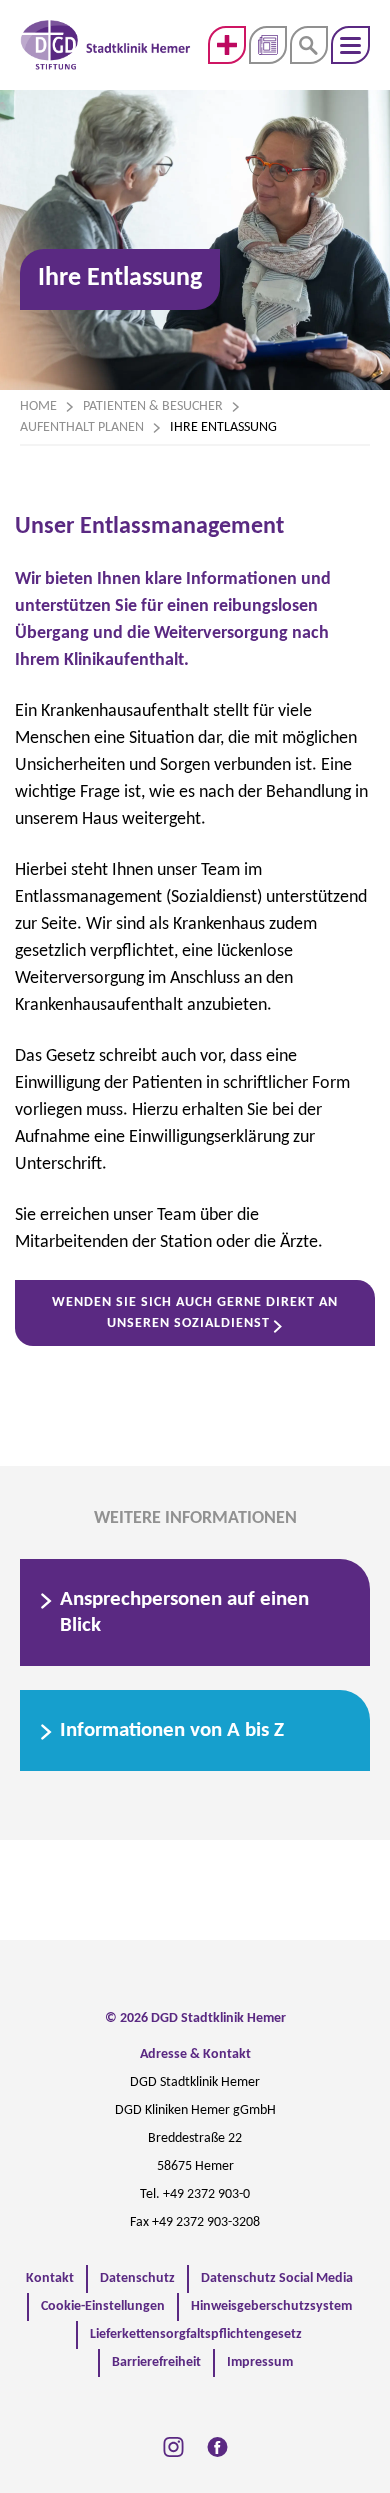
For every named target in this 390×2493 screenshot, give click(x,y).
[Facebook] (217, 2447)
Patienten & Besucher (153, 406)
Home (38, 406)
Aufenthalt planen (82, 427)
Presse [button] (268, 45)
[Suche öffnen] (309, 45)
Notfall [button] (227, 45)
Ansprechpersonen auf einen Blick (184, 1612)
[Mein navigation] (350, 45)
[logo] (105, 45)
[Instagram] (173, 2447)
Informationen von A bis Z (172, 1730)
